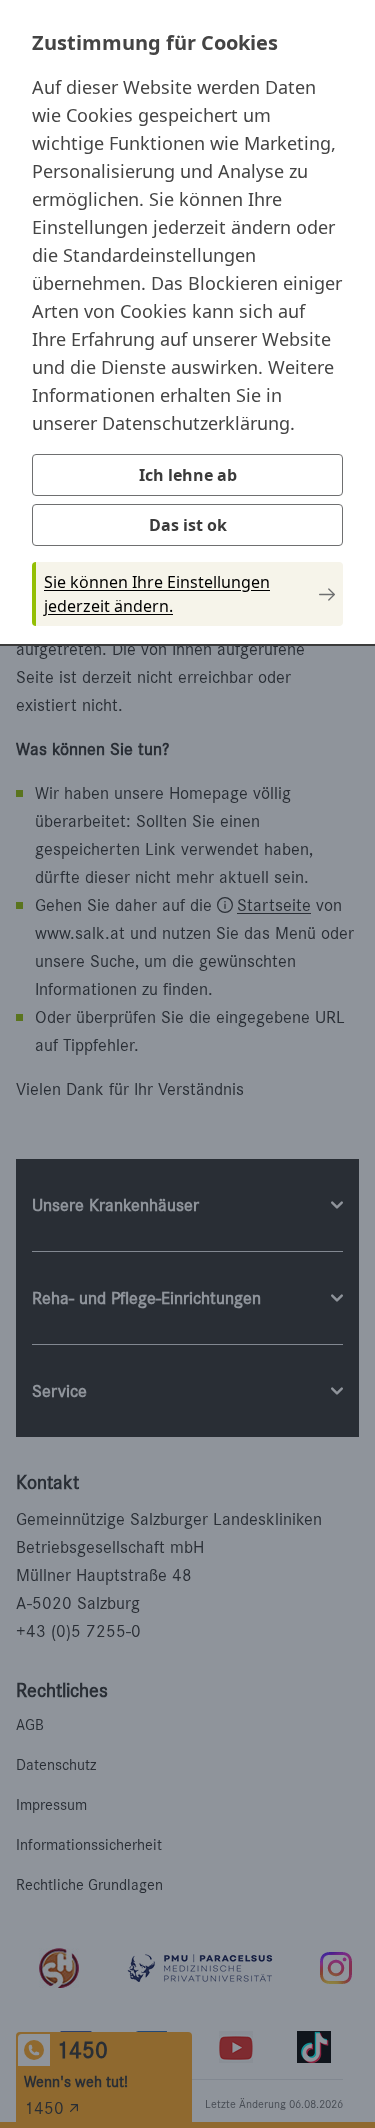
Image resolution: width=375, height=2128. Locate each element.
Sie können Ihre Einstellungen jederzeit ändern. (157, 594)
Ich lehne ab (188, 475)
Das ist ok (188, 525)
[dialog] (187, 321)
